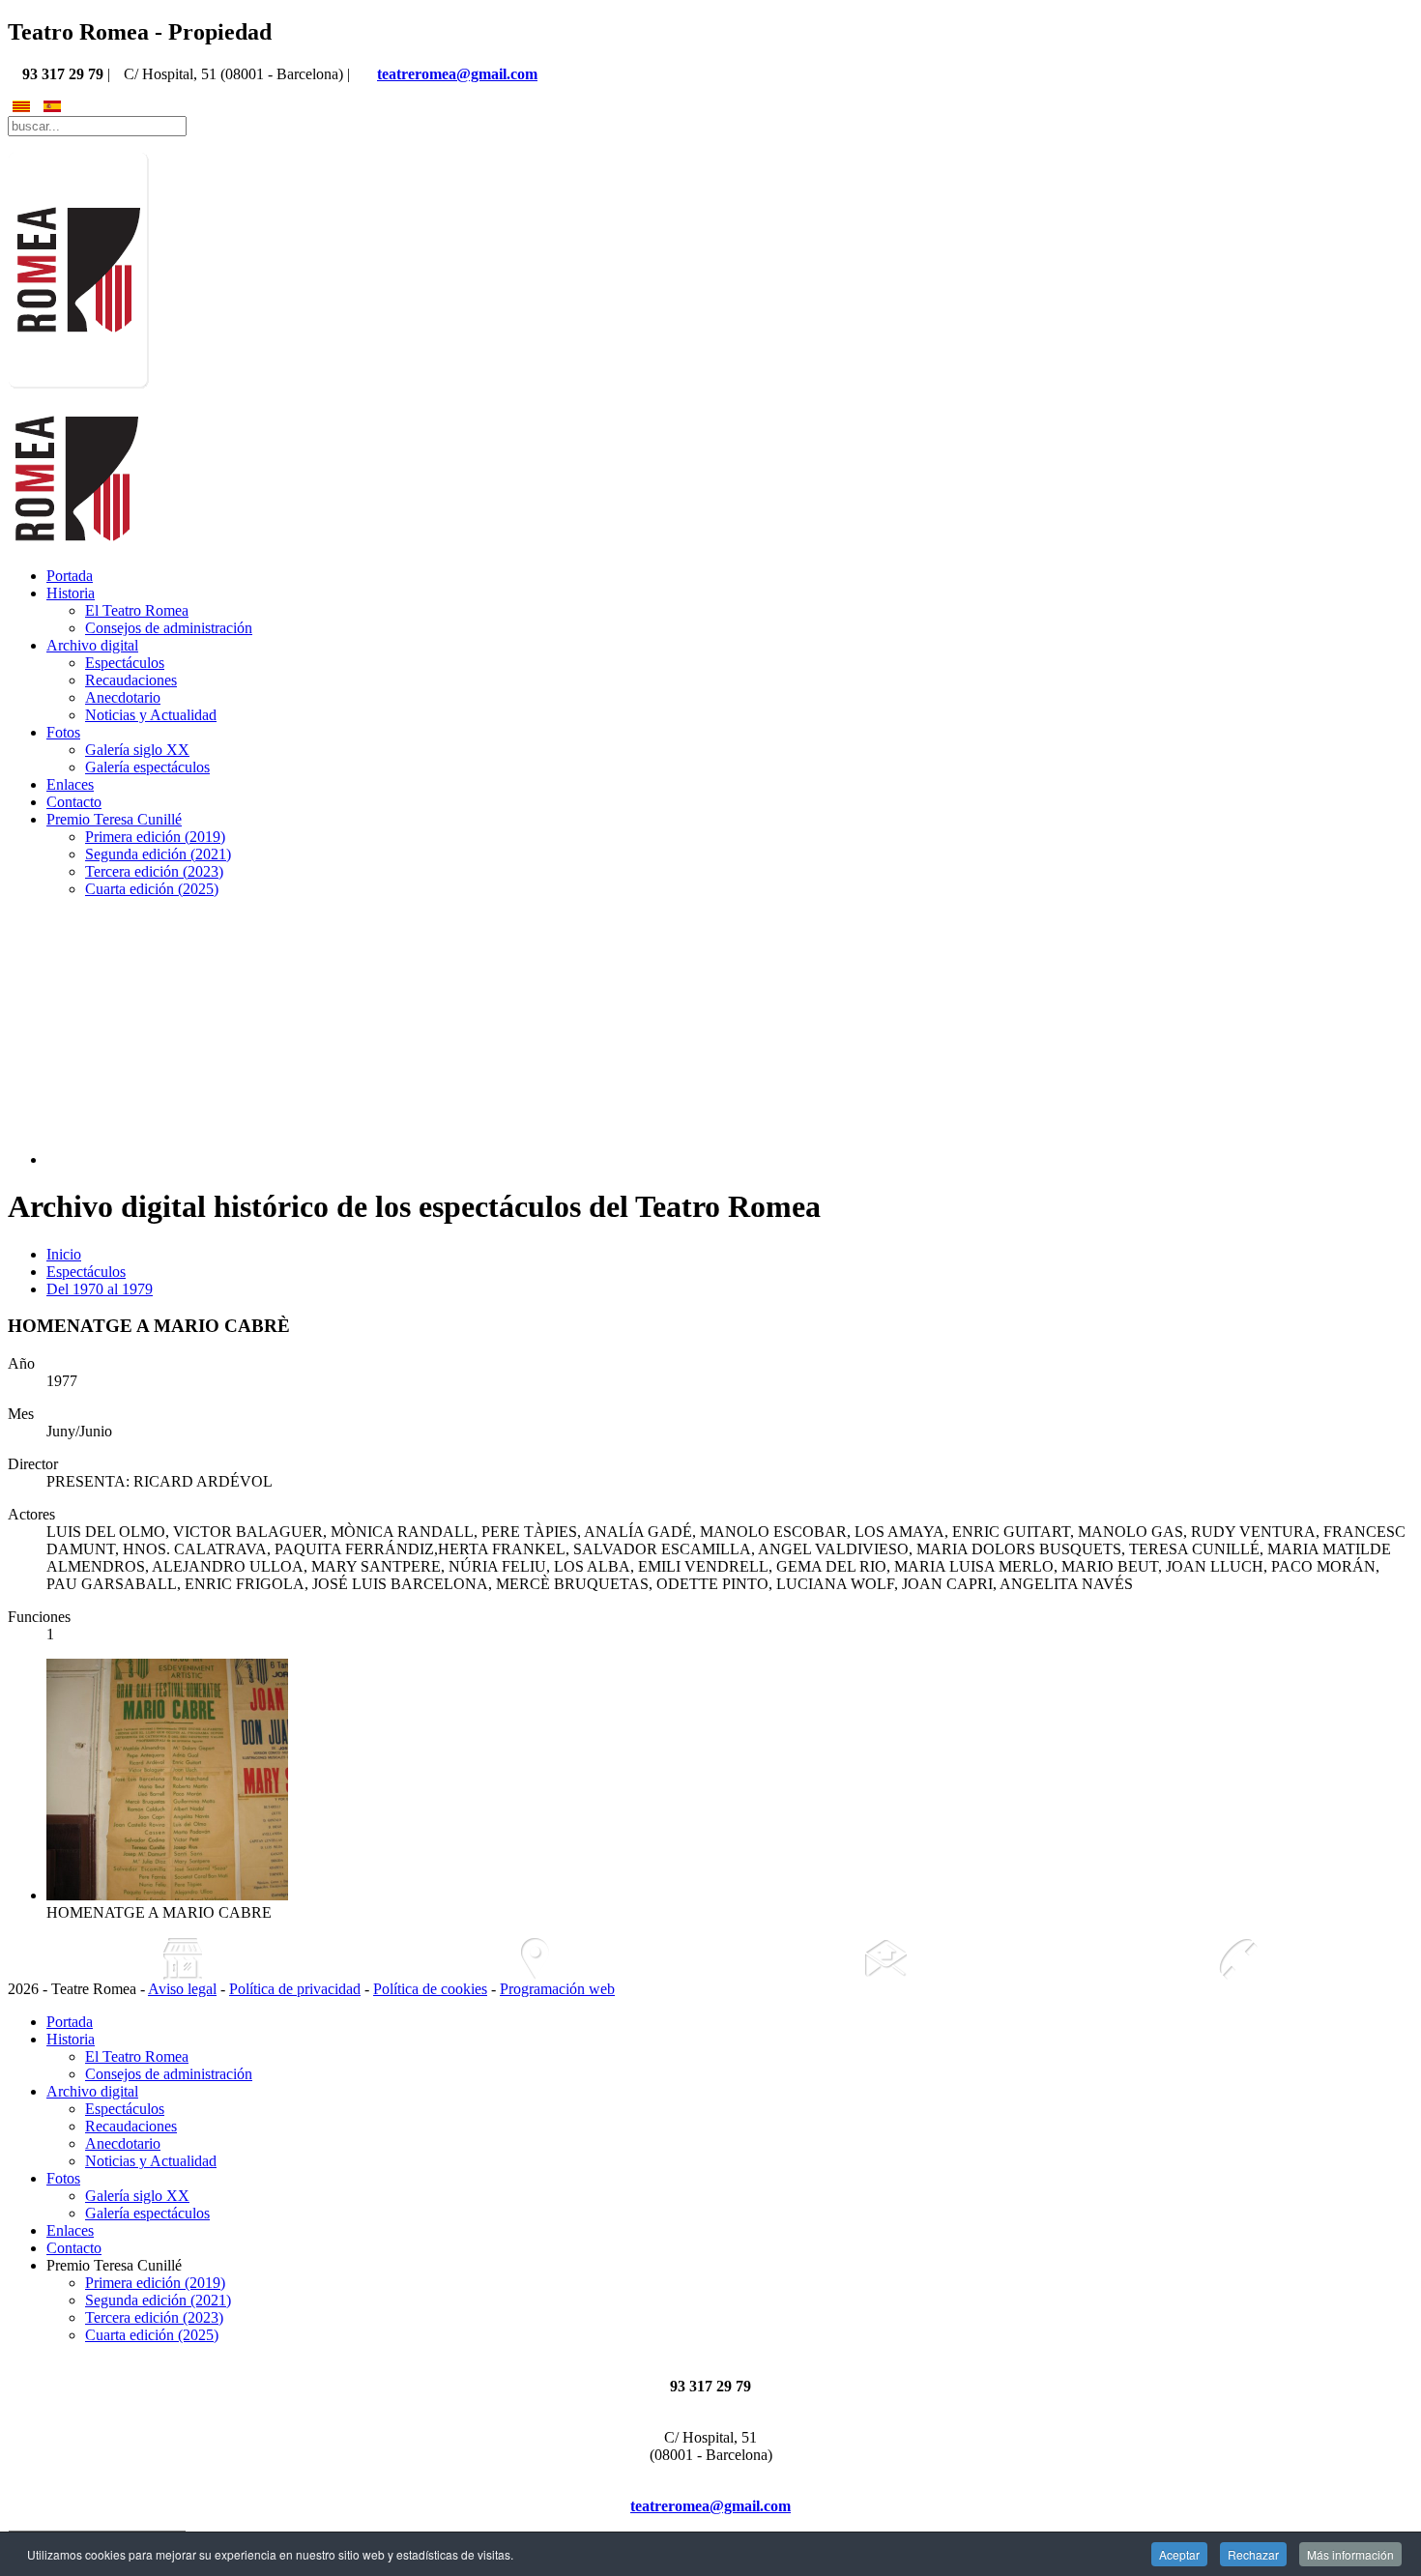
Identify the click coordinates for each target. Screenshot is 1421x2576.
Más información (1350, 2554)
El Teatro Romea (137, 610)
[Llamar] (1238, 1959)
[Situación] (536, 1959)
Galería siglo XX (137, 750)
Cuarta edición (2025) (152, 889)
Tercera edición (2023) (154, 871)
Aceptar (1179, 2554)
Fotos (63, 732)
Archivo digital (92, 645)
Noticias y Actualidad (151, 715)
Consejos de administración (169, 628)
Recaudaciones (131, 680)
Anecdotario (123, 697)
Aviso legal (182, 1989)
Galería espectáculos (147, 767)
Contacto (74, 802)
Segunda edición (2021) (158, 854)
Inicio (64, 1254)
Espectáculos (125, 663)
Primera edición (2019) (155, 837)
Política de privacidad (295, 1989)
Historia (71, 593)
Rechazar (1253, 2554)
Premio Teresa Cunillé (114, 819)
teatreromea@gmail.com (457, 74)
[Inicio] (184, 1959)
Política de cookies (430, 1989)
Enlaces (70, 784)
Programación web (557, 1989)
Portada (70, 576)
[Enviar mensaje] (886, 1959)
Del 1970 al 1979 (100, 1289)
